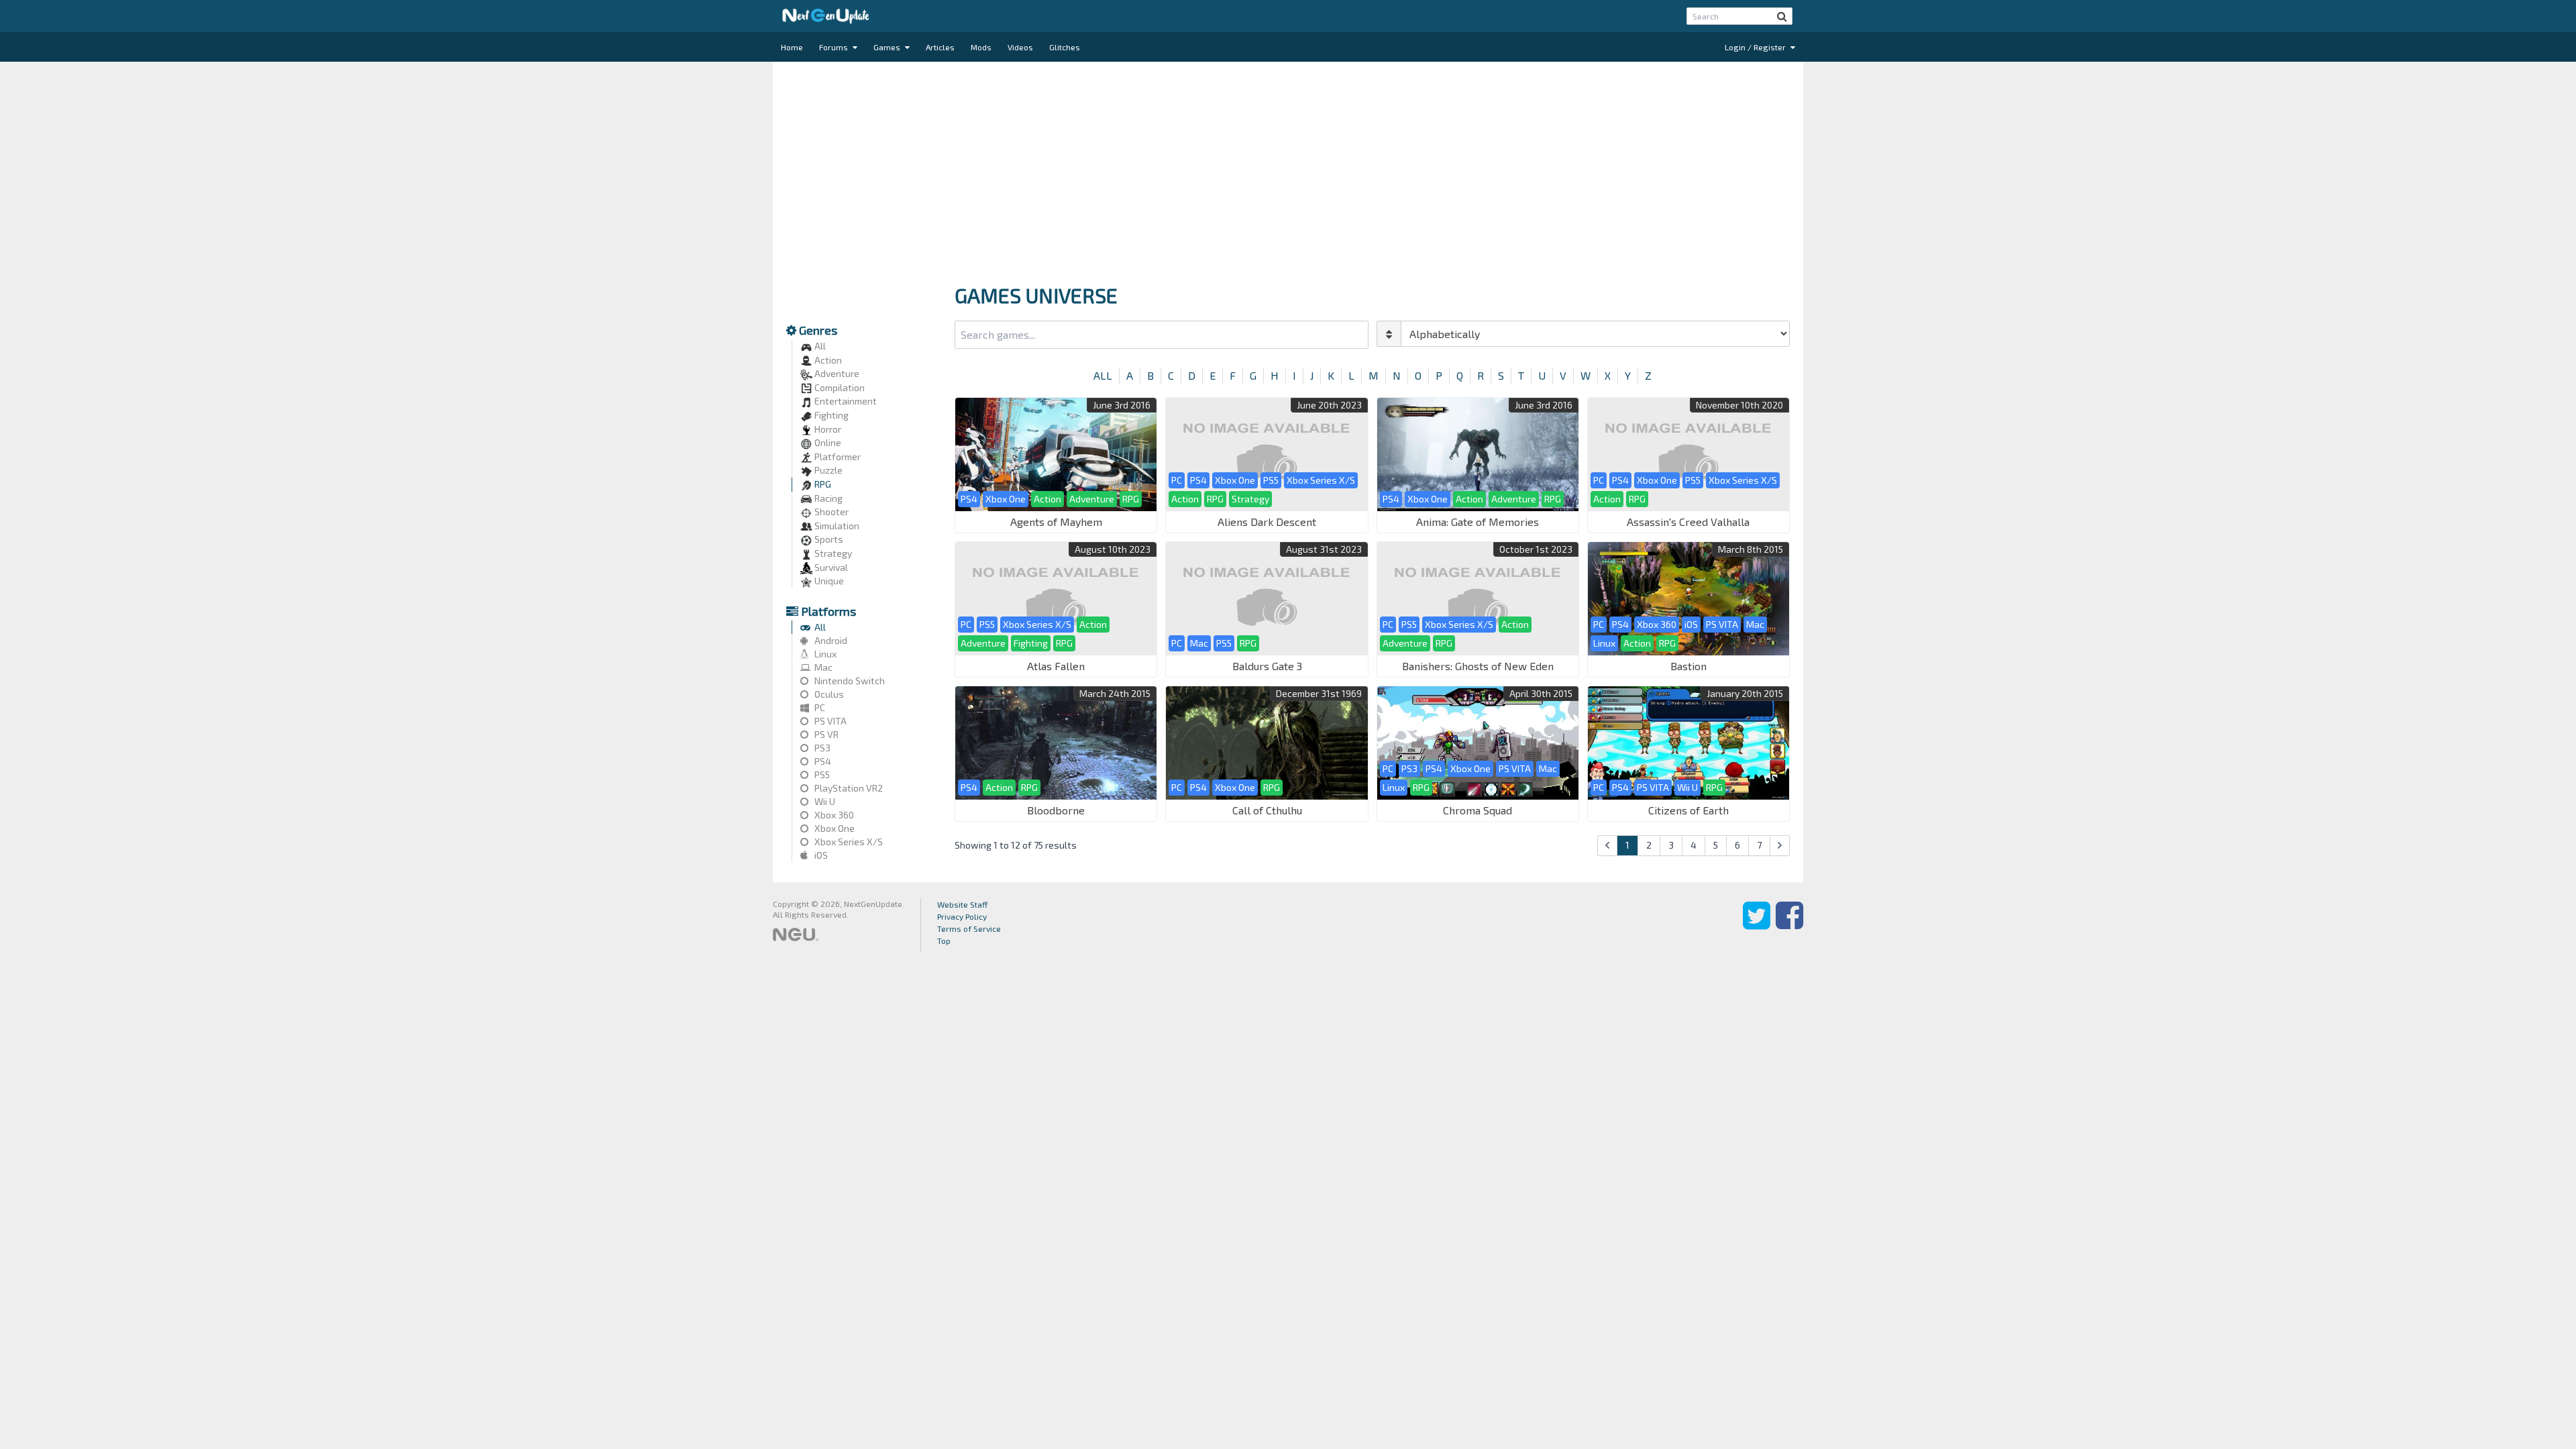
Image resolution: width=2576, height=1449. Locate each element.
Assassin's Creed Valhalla (1688, 522)
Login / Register (1756, 47)
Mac (822, 667)
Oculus (828, 694)
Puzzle (827, 470)
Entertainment (845, 401)
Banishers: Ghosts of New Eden (1478, 666)
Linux (824, 654)
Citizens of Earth (1688, 810)
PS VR (825, 734)
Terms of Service (969, 928)
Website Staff (963, 904)
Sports (828, 539)
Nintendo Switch (849, 681)
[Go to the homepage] (826, 16)
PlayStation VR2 (848, 788)
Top (944, 941)
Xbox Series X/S (848, 842)
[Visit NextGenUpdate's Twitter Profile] (1757, 925)
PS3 (821, 748)
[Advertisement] (1288, 169)
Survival (830, 567)
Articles (940, 47)
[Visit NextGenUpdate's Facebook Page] (1789, 925)
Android (830, 640)
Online (827, 442)
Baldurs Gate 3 (1267, 666)
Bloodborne (1056, 810)
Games (888, 47)
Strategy (832, 553)
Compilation (839, 387)
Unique (828, 581)
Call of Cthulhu (1267, 810)
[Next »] (1780, 846)
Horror (827, 429)
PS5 (821, 774)
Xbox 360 (833, 815)
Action (827, 360)
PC (819, 707)
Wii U (824, 801)
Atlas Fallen (1056, 666)
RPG (822, 484)
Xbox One (834, 828)
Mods (981, 47)
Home (792, 47)
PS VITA (829, 721)
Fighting (830, 415)
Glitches (1065, 47)
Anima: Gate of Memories (1478, 522)
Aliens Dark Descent (1267, 522)
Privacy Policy (962, 916)
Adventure (836, 373)
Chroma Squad (1478, 810)
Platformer (837, 457)
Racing (827, 498)
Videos (1020, 47)
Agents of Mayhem (1056, 522)
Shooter (830, 512)
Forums (835, 47)
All (819, 346)
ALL (1103, 375)
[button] (1782, 16)
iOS (820, 855)
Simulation (836, 526)
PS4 (822, 761)
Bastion (1688, 666)
